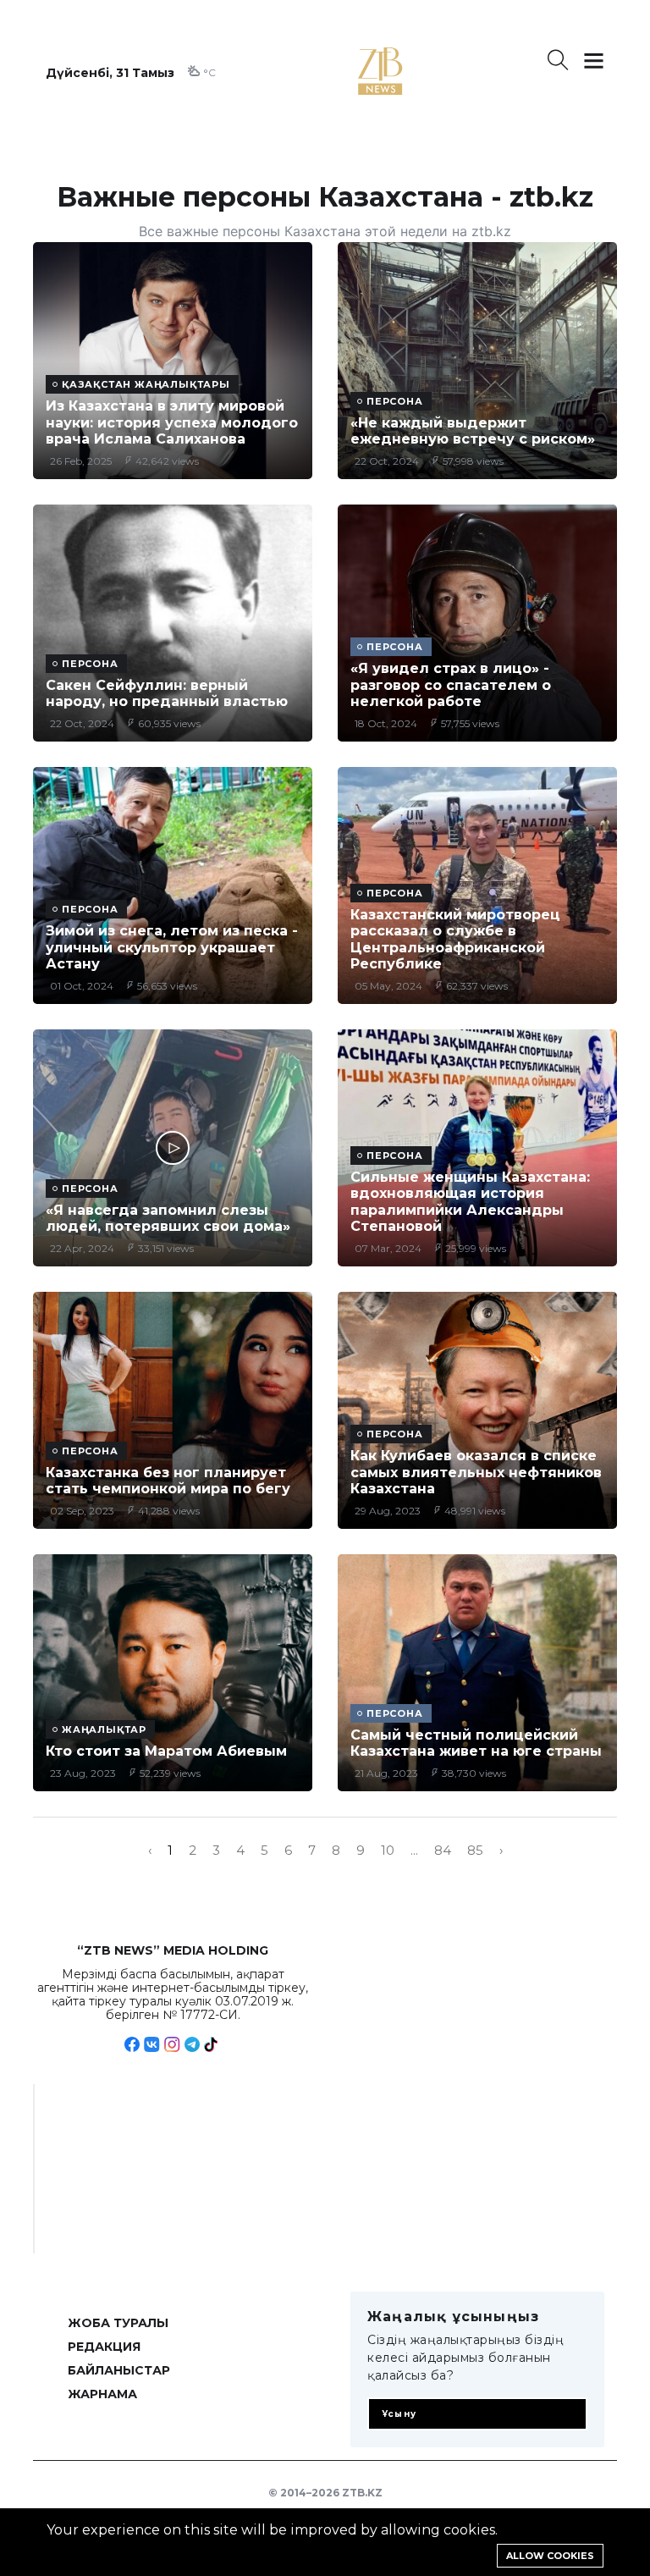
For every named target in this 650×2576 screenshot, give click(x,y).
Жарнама (102, 2394)
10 (388, 1851)
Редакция (104, 2347)
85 (475, 1851)
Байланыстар (119, 2370)
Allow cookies (550, 2556)
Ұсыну (399, 2414)
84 (443, 1851)
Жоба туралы (118, 2323)
